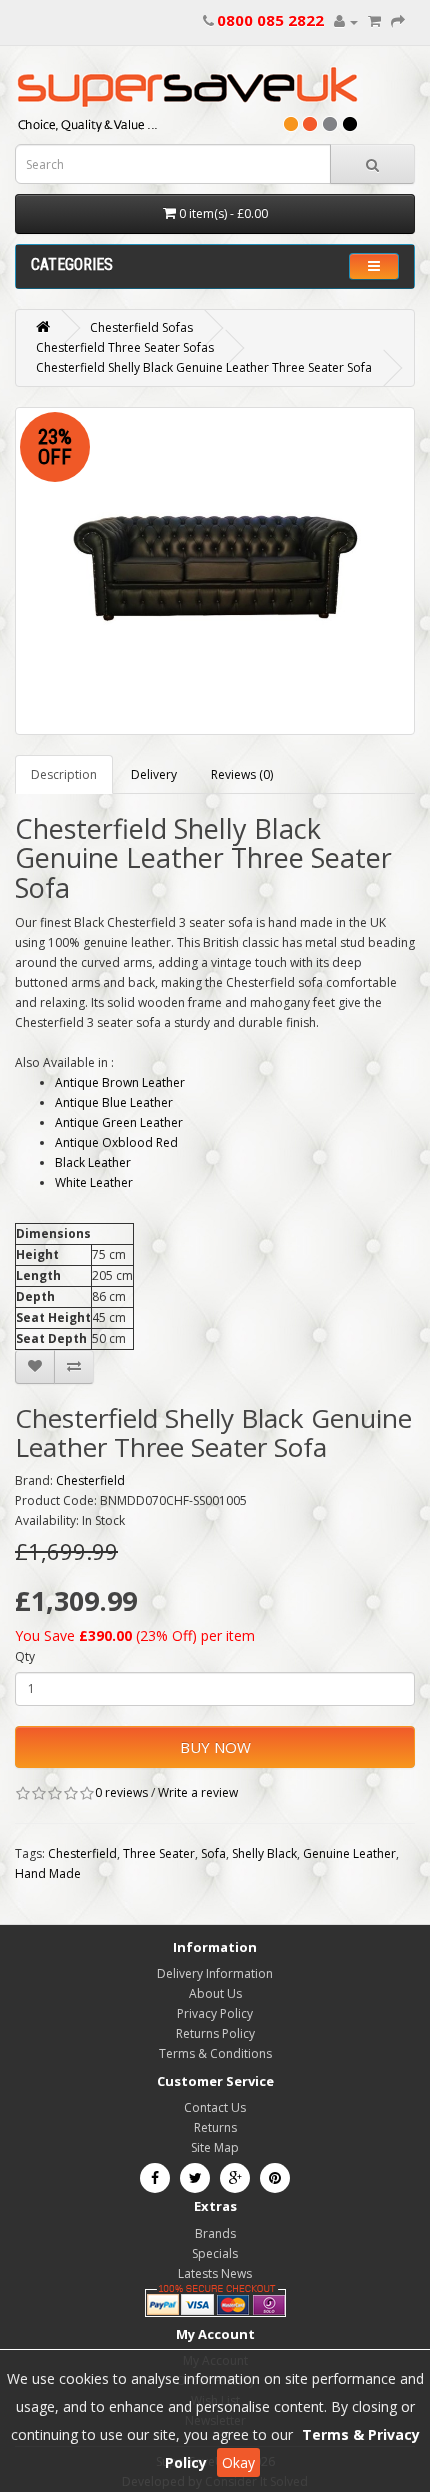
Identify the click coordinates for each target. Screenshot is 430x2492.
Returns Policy (215, 2033)
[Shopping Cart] (374, 21)
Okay (238, 2462)
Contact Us (215, 2107)
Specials (215, 2253)
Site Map (215, 2147)
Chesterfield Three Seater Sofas (125, 347)
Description (64, 774)
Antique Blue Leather (114, 1102)
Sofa (213, 1853)
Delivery (154, 774)
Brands (215, 2233)
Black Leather (93, 1162)
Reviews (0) (242, 774)
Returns (215, 2127)
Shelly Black (264, 1853)
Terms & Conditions (215, 2053)
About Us (215, 1993)
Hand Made (48, 1873)
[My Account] (346, 21)
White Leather (94, 1182)
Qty (25, 1656)
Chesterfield (90, 1480)
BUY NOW (215, 1747)
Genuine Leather (349, 1853)
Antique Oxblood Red (116, 1142)
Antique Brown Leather (120, 1082)
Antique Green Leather (119, 1122)
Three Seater (159, 1853)
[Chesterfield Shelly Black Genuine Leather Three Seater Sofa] (215, 570)
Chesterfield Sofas (141, 327)
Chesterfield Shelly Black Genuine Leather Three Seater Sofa (204, 367)
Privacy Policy (215, 2013)
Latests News (215, 2273)
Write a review (198, 1792)
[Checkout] (398, 21)
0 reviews (121, 1792)
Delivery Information (215, 1973)
